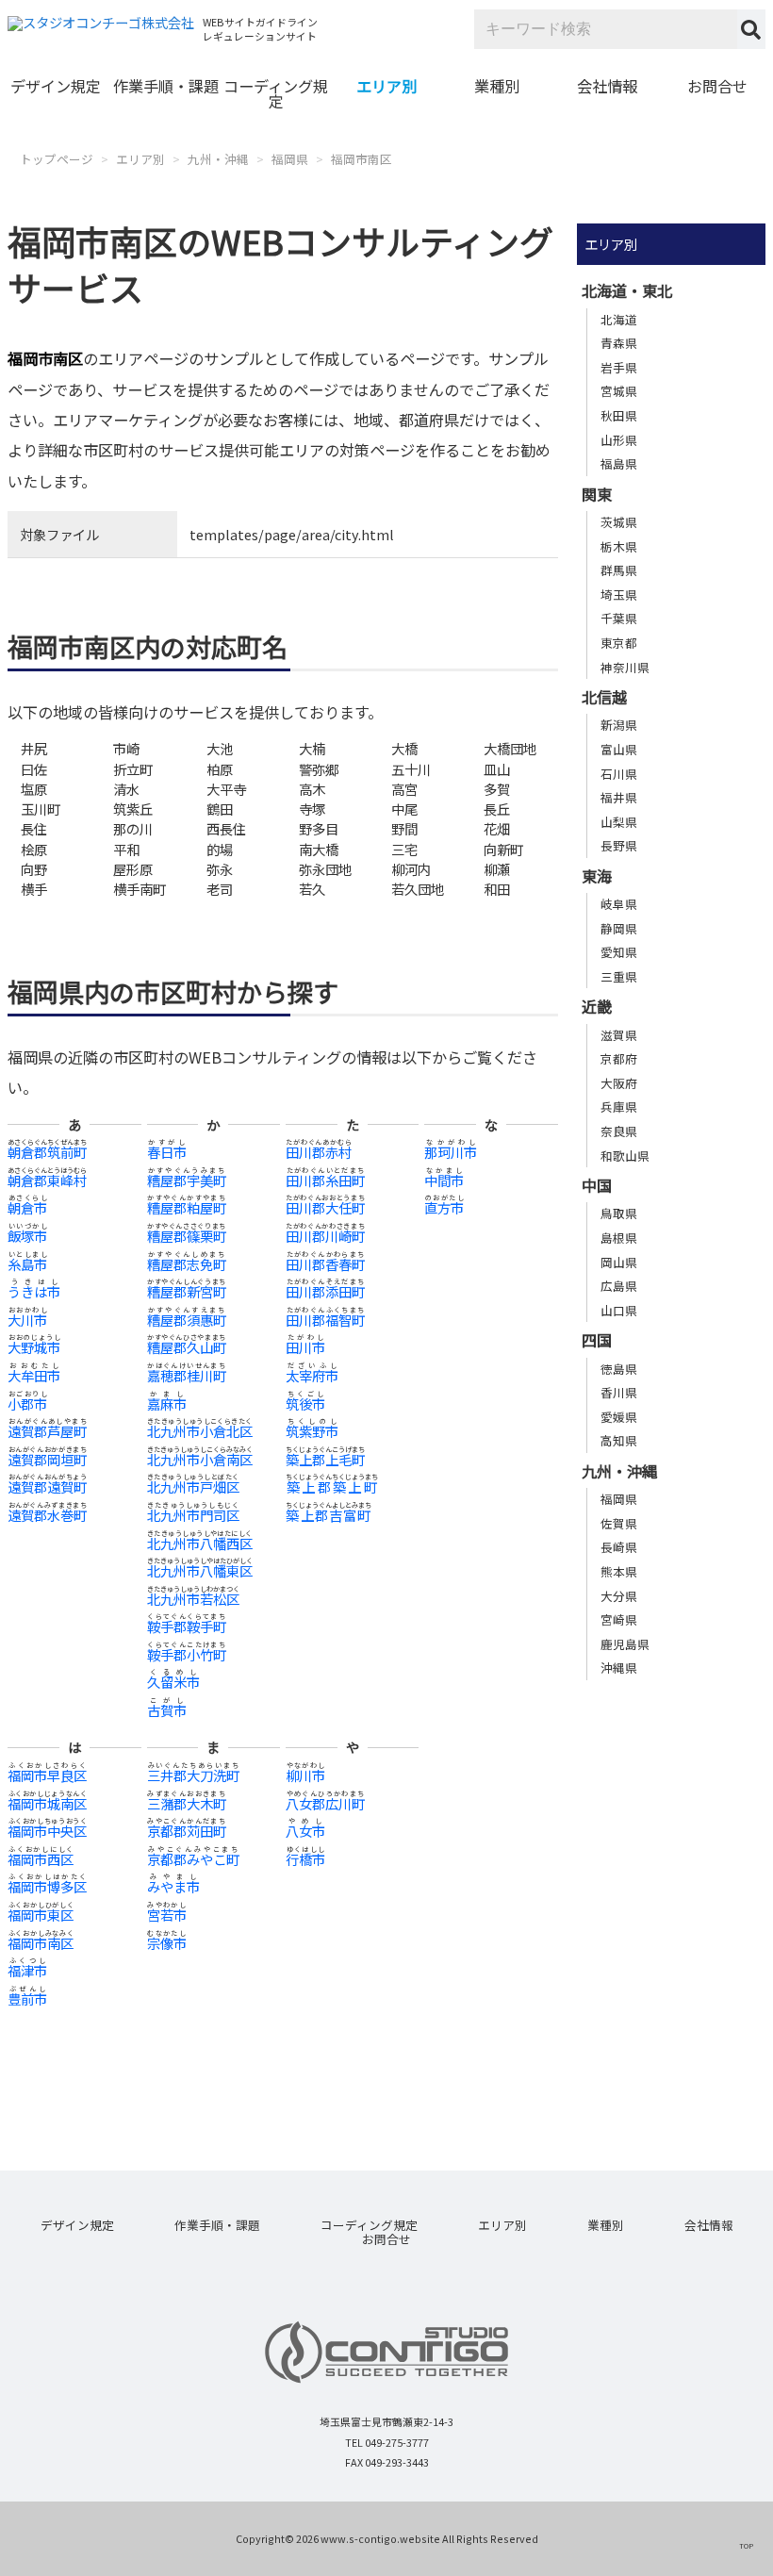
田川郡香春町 (325, 1264)
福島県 (619, 463)
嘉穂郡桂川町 (187, 1375)
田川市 (305, 1347)
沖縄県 (619, 1668)
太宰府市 (312, 1375)
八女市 (305, 1831)
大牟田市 (34, 1375)
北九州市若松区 (193, 1599)
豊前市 (27, 1998)
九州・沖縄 (218, 159)
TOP (746, 2545)
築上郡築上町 (332, 1486)
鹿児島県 (625, 1644)
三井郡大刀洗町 (193, 1775)
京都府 (619, 1058)
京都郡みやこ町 (193, 1859)
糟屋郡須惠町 (187, 1320)
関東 (597, 494)
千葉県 (619, 618)
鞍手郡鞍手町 (187, 1626)
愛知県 (619, 952)
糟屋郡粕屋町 (187, 1207)
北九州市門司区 (193, 1515)
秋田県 (619, 415)
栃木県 (619, 546)
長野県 (619, 845)
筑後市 (305, 1404)
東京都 (619, 643)
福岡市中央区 (47, 1831)
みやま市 (173, 1886)
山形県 (619, 440)
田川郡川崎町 (325, 1236)
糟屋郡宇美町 (187, 1180)
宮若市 (167, 1915)
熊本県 (619, 1571)
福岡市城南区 (47, 1803)
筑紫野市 (312, 1431)
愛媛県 (619, 1417)
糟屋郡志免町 (187, 1264)
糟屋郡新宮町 (187, 1291)
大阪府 (619, 1083)
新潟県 (619, 725)
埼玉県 (619, 594)
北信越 (604, 697)
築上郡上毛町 (325, 1459)
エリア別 (386, 86)
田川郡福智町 (325, 1320)
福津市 (27, 1970)
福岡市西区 (41, 1859)
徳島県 (619, 1369)
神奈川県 (625, 667)
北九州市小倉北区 (200, 1431)
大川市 (27, 1320)
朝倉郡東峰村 (47, 1180)
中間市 (444, 1180)
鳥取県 (619, 1213)
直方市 (444, 1207)
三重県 (619, 976)
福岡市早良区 (47, 1775)
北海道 (619, 319)
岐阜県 (619, 904)
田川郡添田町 (325, 1291)
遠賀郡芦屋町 (47, 1431)
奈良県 (619, 1131)
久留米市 (173, 1682)
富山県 (619, 749)
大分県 (619, 1596)
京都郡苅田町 (187, 1831)
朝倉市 (27, 1207)
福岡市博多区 (47, 1886)
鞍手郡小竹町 (187, 1654)
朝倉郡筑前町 (47, 1152)
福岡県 (290, 159)
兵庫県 (619, 1106)
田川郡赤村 (319, 1152)
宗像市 (167, 1943)
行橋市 (305, 1859)
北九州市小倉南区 (200, 1459)
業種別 (497, 86)
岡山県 (619, 1262)
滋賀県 (619, 1035)
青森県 (619, 343)
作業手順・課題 (166, 86)
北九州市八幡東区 (200, 1570)
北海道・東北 (627, 290)
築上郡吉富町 (329, 1515)
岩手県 (619, 367)
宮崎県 (619, 1619)
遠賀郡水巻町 (47, 1515)
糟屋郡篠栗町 (187, 1236)
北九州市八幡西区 (200, 1543)
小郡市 (27, 1404)
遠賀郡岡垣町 (47, 1459)
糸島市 (27, 1264)
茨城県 (619, 522)
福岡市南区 (362, 159)
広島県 (619, 1286)
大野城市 (34, 1347)
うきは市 (34, 1291)
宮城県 (619, 391)
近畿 (597, 1006)
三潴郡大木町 (187, 1803)
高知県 (619, 1440)
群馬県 (619, 570)
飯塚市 (27, 1236)
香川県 (619, 1392)
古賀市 (167, 1710)
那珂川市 (451, 1152)
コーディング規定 (276, 93)
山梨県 (619, 822)
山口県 (619, 1310)
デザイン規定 (56, 86)
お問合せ (717, 86)
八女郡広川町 (325, 1803)
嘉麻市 (167, 1404)
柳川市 (305, 1775)
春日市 (167, 1152)
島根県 (619, 1238)
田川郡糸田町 (325, 1180)
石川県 (619, 774)
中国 (597, 1185)
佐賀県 (619, 1523)
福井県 (619, 797)
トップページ (57, 159)
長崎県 (619, 1547)
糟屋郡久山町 (187, 1347)
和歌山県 (625, 1156)
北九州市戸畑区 (193, 1486)
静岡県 (619, 928)
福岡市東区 (41, 1915)
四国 (597, 1340)
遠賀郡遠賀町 (47, 1486)
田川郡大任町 (325, 1207)
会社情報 (607, 86)
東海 (597, 876)
